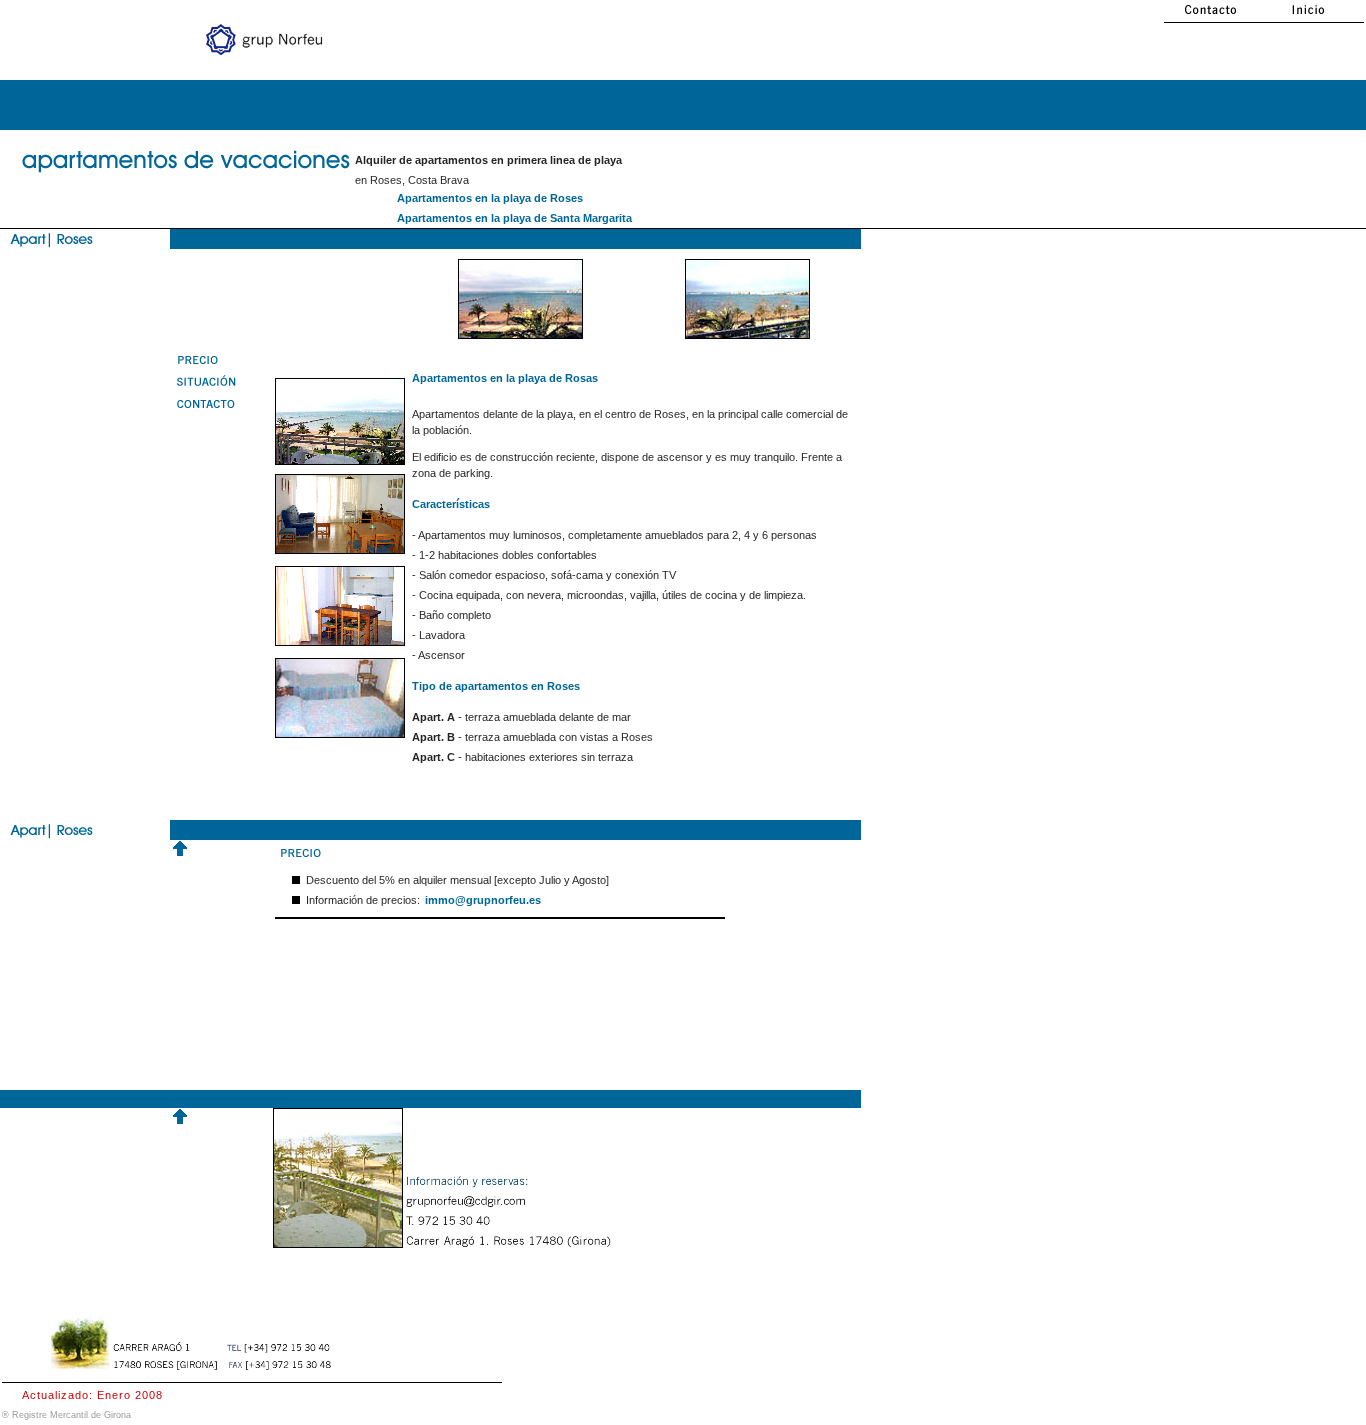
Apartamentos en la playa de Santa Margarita (514, 218)
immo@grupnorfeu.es (483, 900)
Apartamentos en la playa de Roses (490, 198)
